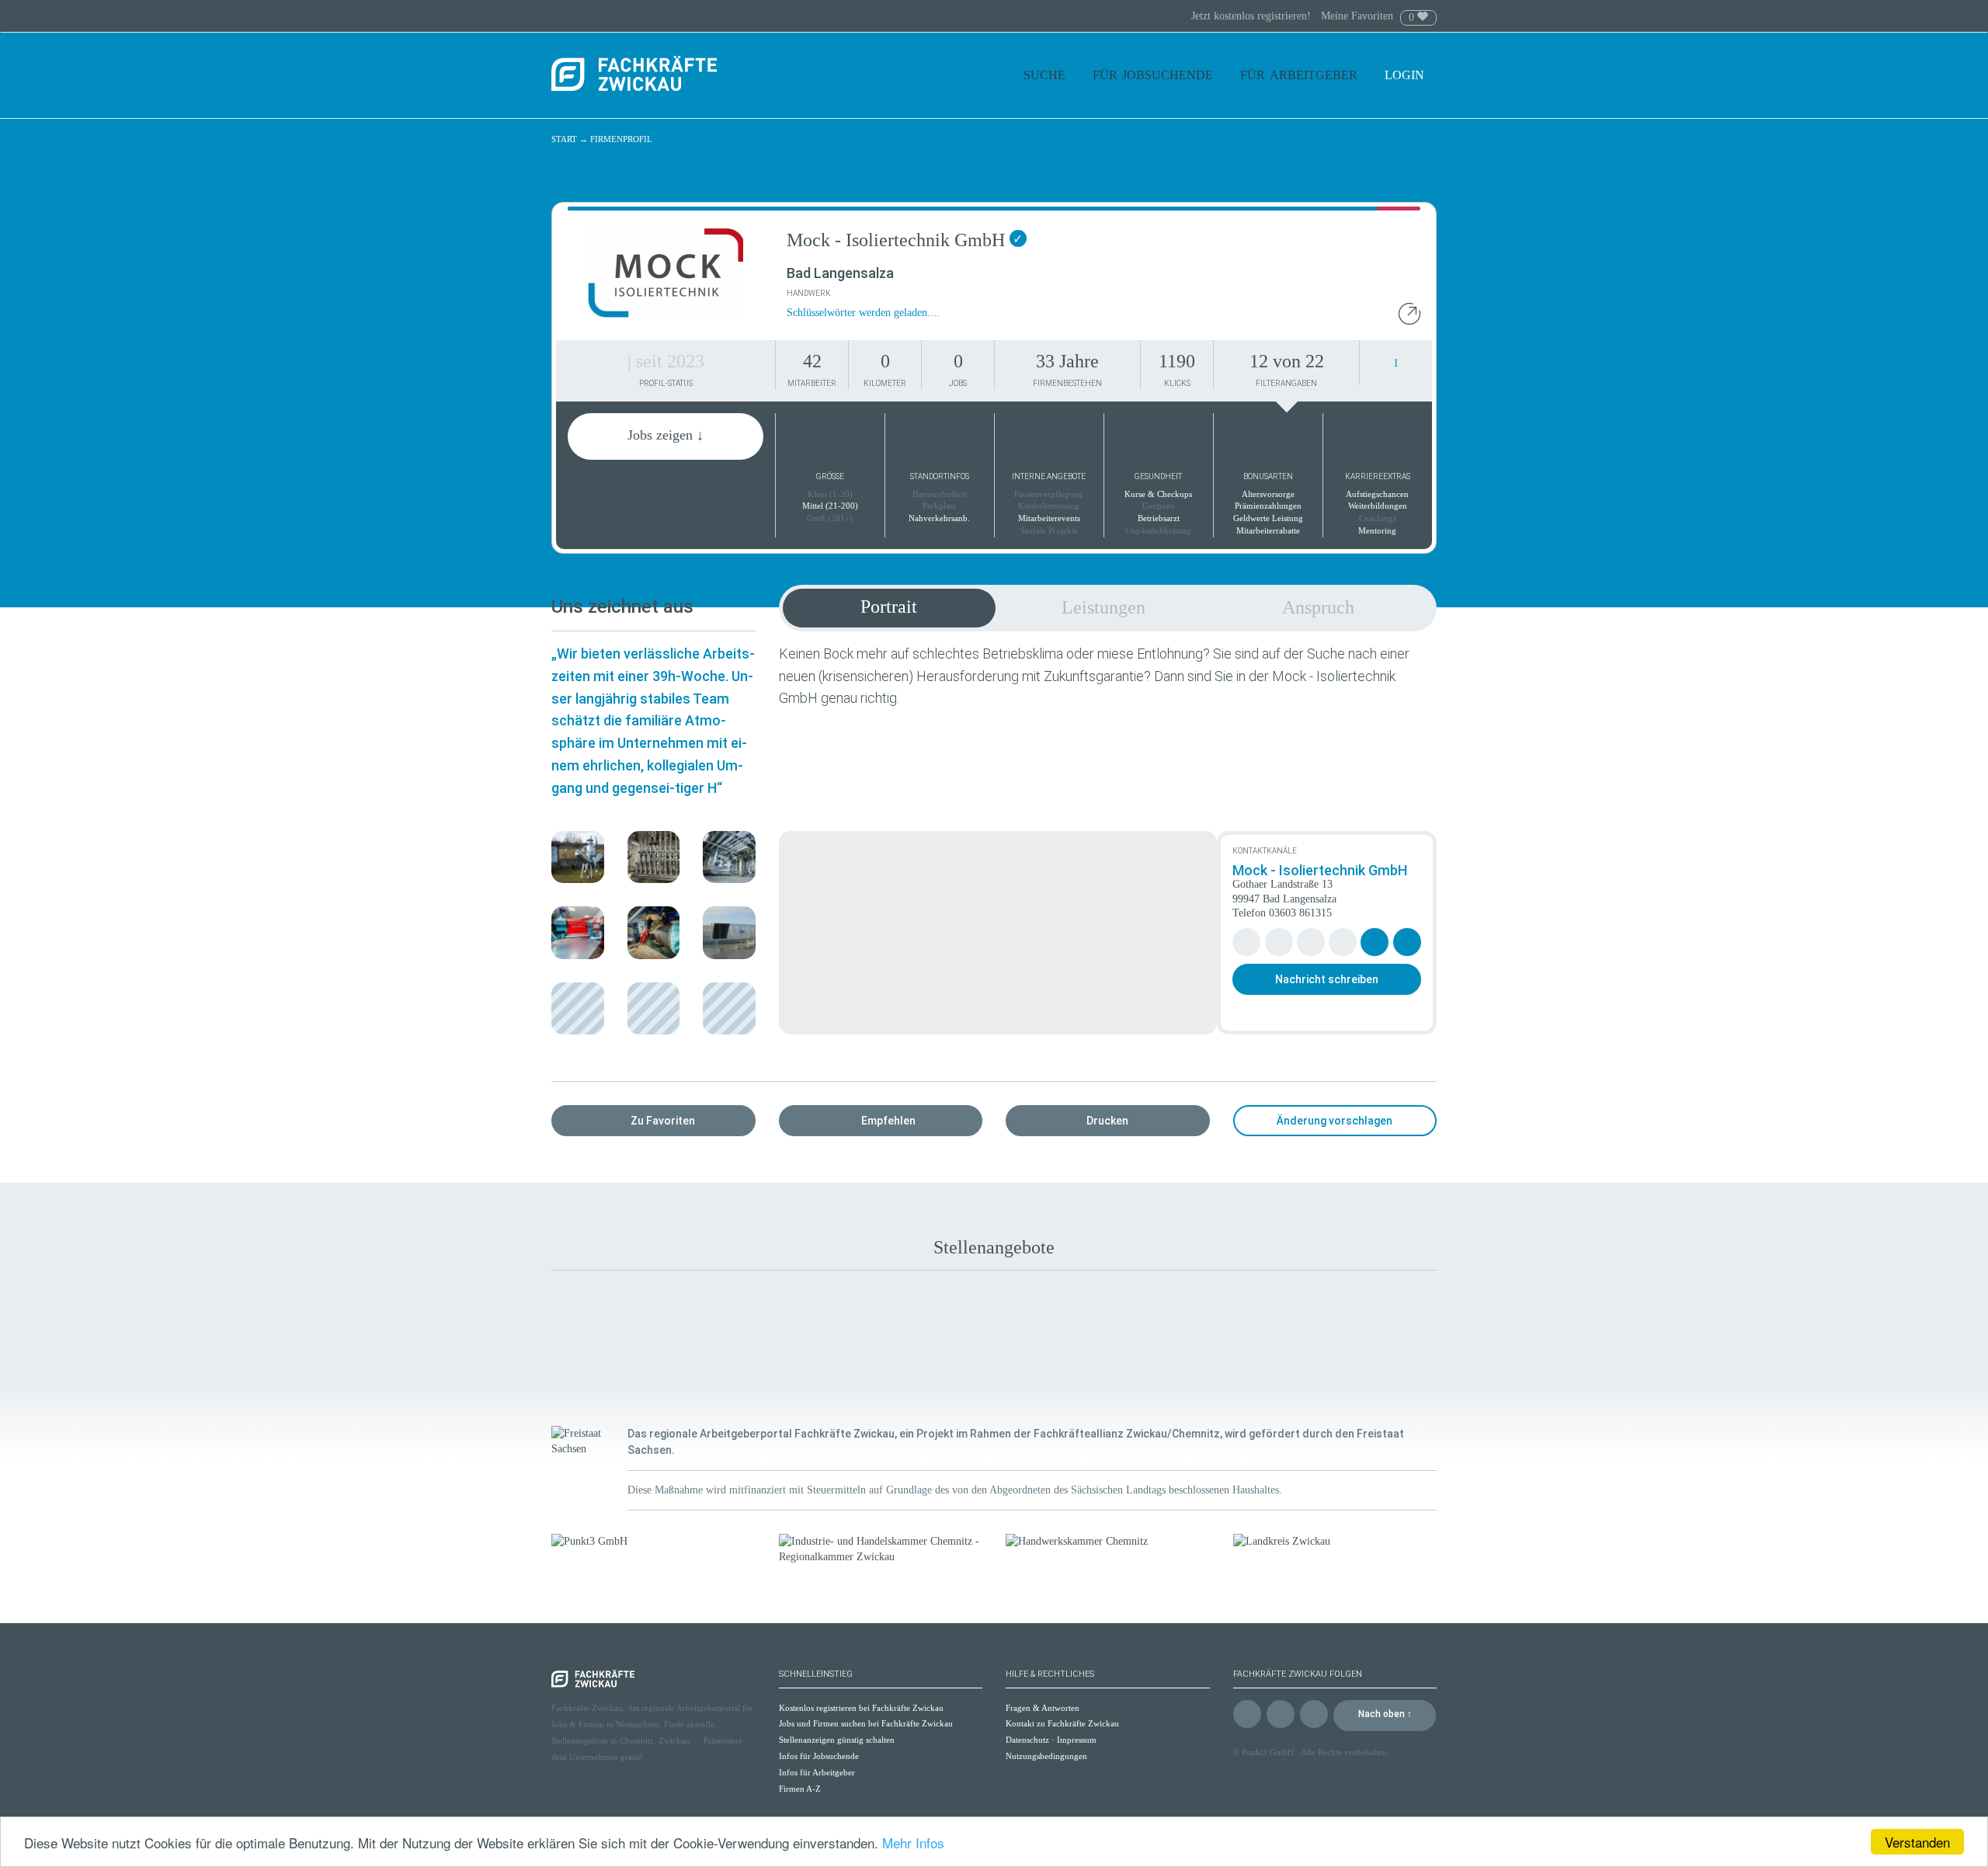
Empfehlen (888, 1121)
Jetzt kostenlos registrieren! (1253, 16)
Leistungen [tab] (1103, 607)
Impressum (1077, 1740)
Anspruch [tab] (1318, 607)
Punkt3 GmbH (1268, 1752)
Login (1406, 75)
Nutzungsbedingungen (1046, 1756)
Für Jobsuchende (1153, 75)
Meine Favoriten (1357, 16)
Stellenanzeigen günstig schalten (837, 1740)
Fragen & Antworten (1043, 1708)
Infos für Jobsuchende (819, 1756)
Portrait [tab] (889, 607)
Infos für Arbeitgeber (817, 1772)
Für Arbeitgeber (1299, 75)
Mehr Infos (913, 1843)
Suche (1044, 75)
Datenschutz (1027, 1740)
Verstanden (1917, 1842)
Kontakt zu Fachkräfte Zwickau (1062, 1723)
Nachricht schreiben (1327, 979)
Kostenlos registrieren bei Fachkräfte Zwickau (861, 1708)
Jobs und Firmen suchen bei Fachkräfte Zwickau (866, 1723)
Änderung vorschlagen (1335, 1121)
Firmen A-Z (800, 1789)
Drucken (1107, 1121)
